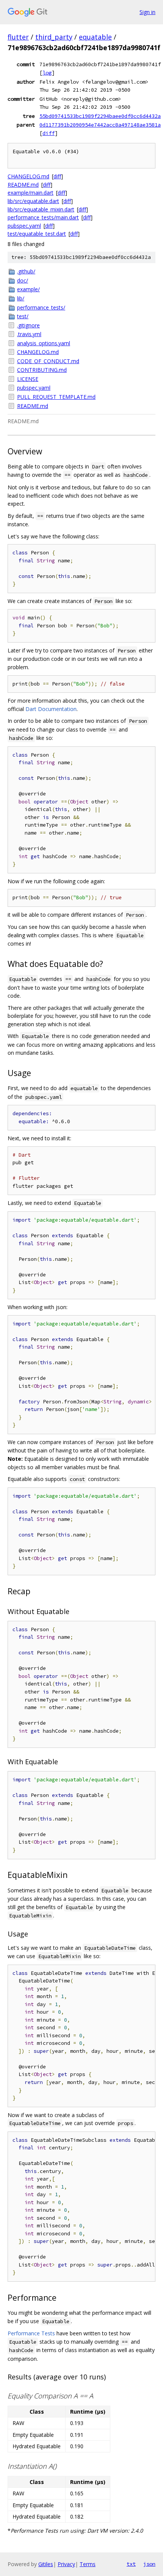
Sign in (147, 12)
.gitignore (28, 325)
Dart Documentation (51, 709)
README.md (23, 185)
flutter (18, 37)
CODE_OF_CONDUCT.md (48, 361)
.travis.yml (29, 334)
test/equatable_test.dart (37, 234)
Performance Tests (31, 2333)
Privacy (66, 2564)
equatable (95, 37)
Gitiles (46, 2564)
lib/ (21, 298)
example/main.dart (31, 193)
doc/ (23, 280)
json (149, 2564)
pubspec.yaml (24, 226)
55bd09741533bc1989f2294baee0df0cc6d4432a (100, 116)
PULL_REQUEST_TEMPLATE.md (56, 397)
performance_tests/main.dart (43, 217)
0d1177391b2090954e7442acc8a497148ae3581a (100, 125)
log (47, 73)
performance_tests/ (41, 307)
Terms (88, 2564)
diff (49, 133)
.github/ (26, 271)
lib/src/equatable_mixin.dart (41, 209)
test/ (23, 316)
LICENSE (28, 379)
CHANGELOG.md (28, 176)
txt (131, 2564)
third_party (54, 37)
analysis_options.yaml (44, 343)
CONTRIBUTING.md (42, 370)
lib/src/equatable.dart (33, 201)
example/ (28, 289)
